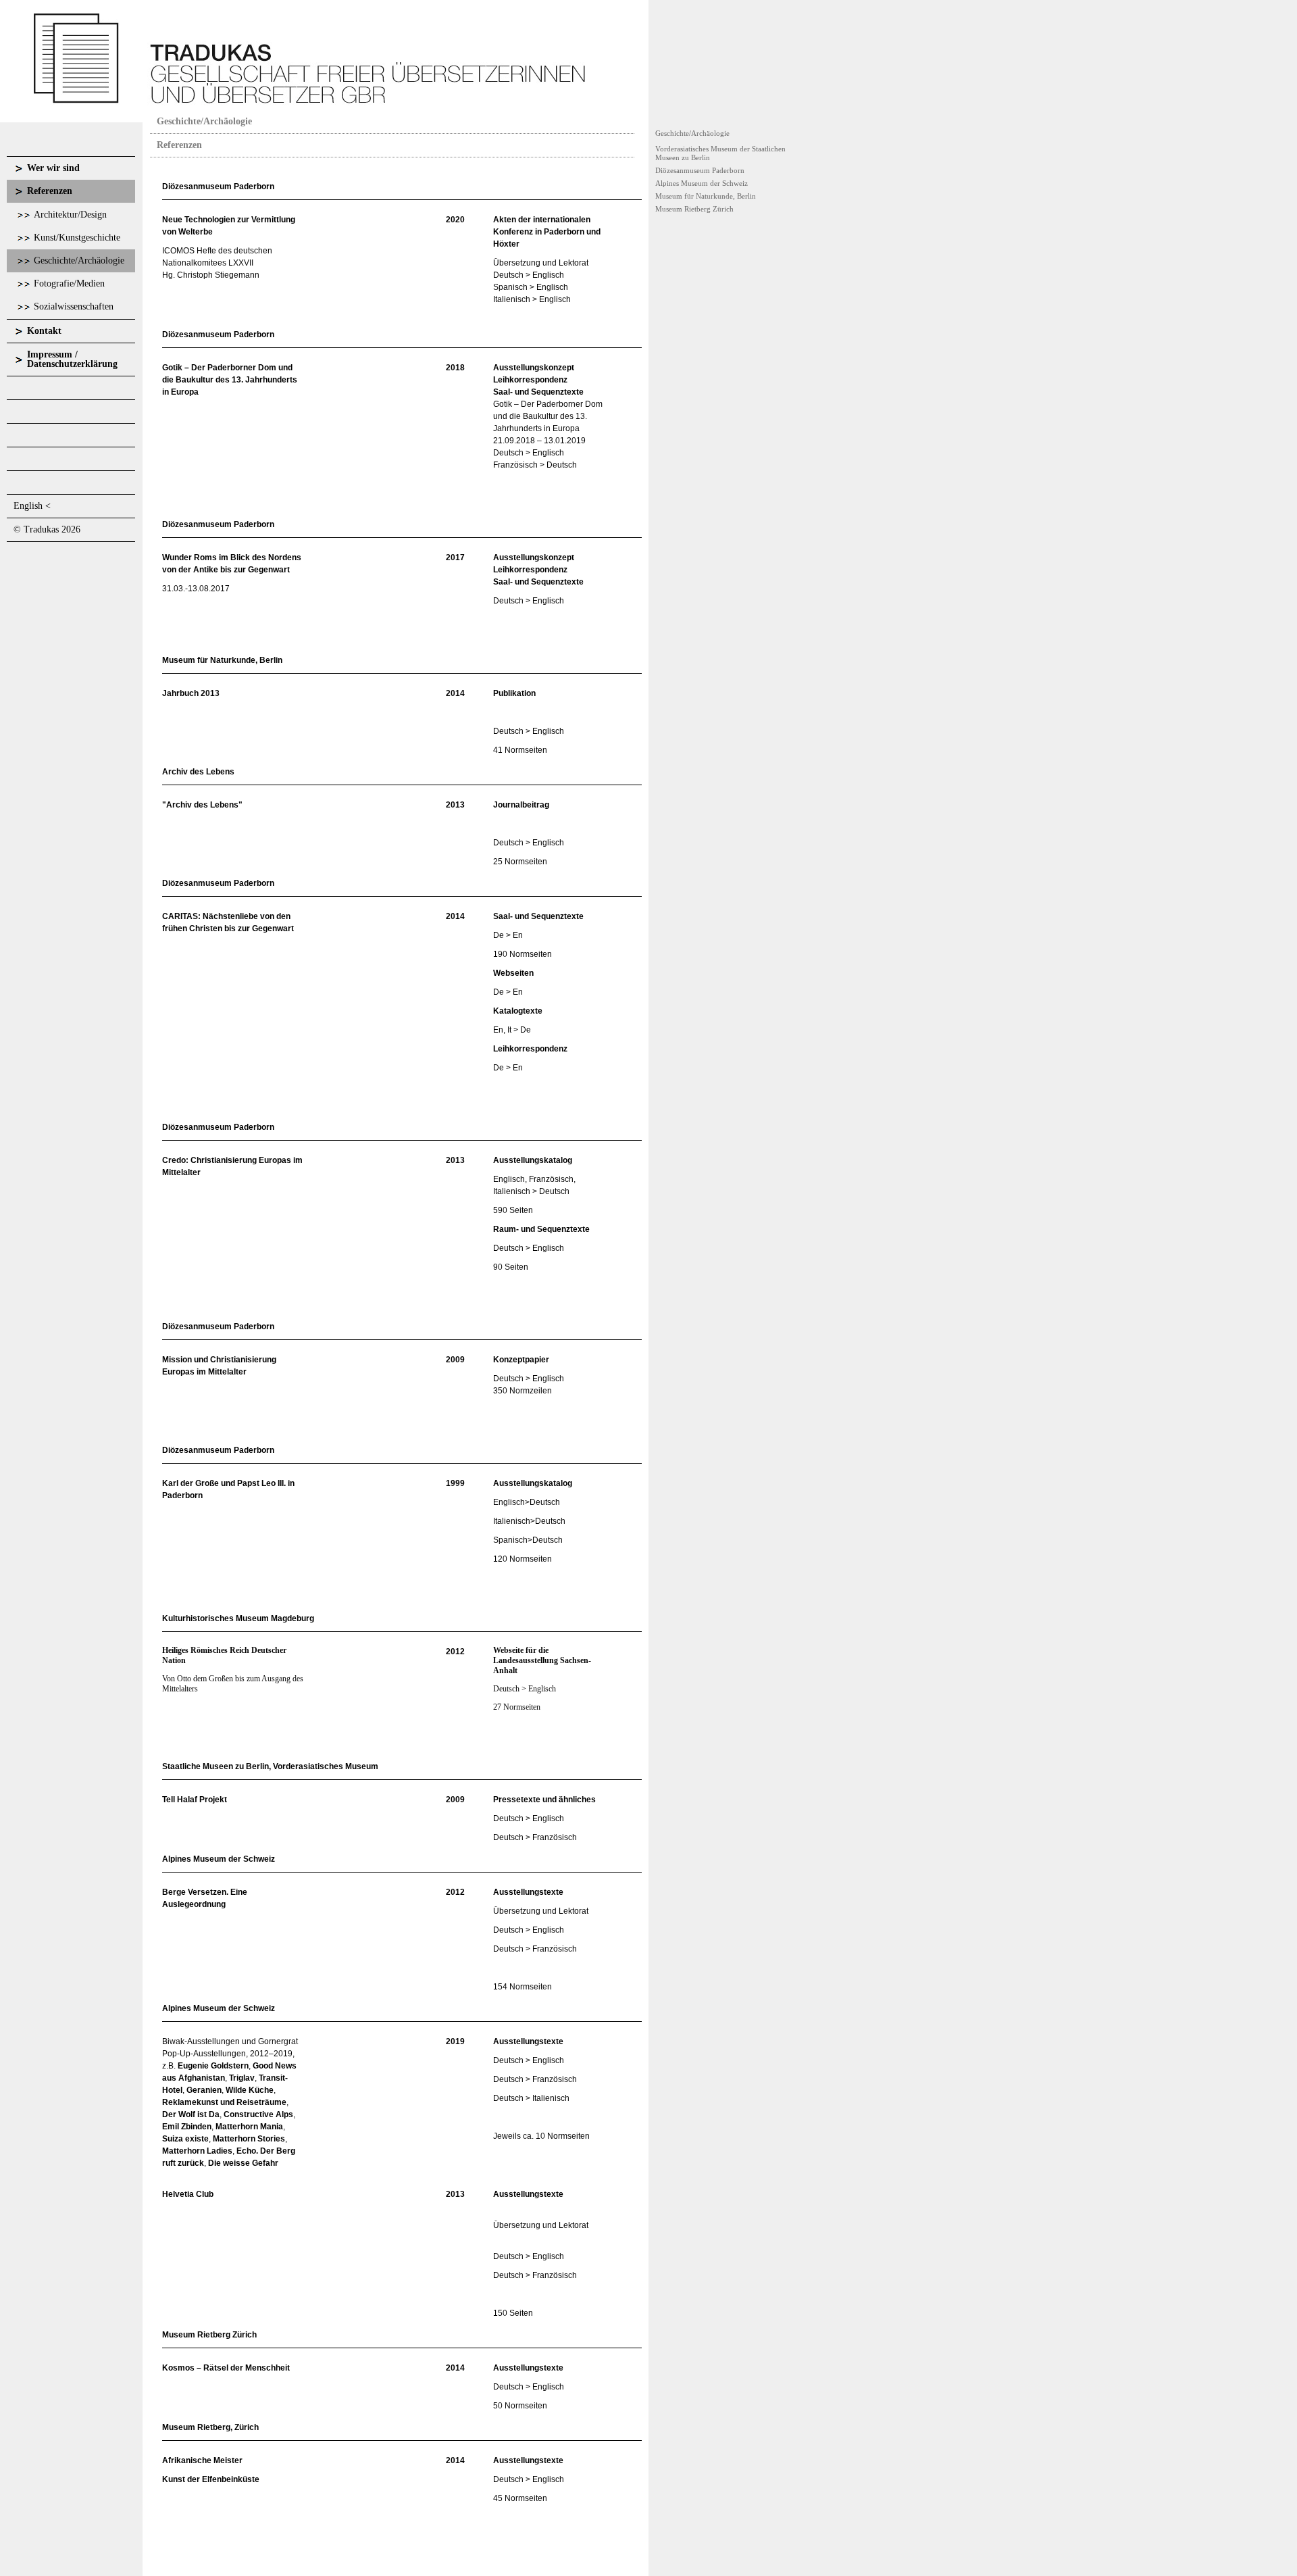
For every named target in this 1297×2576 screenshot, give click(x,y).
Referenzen (50, 191)
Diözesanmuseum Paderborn (700, 170)
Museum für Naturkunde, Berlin (706, 196)
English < (32, 506)
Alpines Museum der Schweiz (702, 183)
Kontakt (44, 331)
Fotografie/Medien (69, 283)
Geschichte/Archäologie (79, 261)
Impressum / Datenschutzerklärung (72, 359)
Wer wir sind (53, 168)
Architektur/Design (70, 215)
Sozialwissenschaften (74, 306)
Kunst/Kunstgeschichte (77, 238)
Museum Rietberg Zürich (694, 209)
